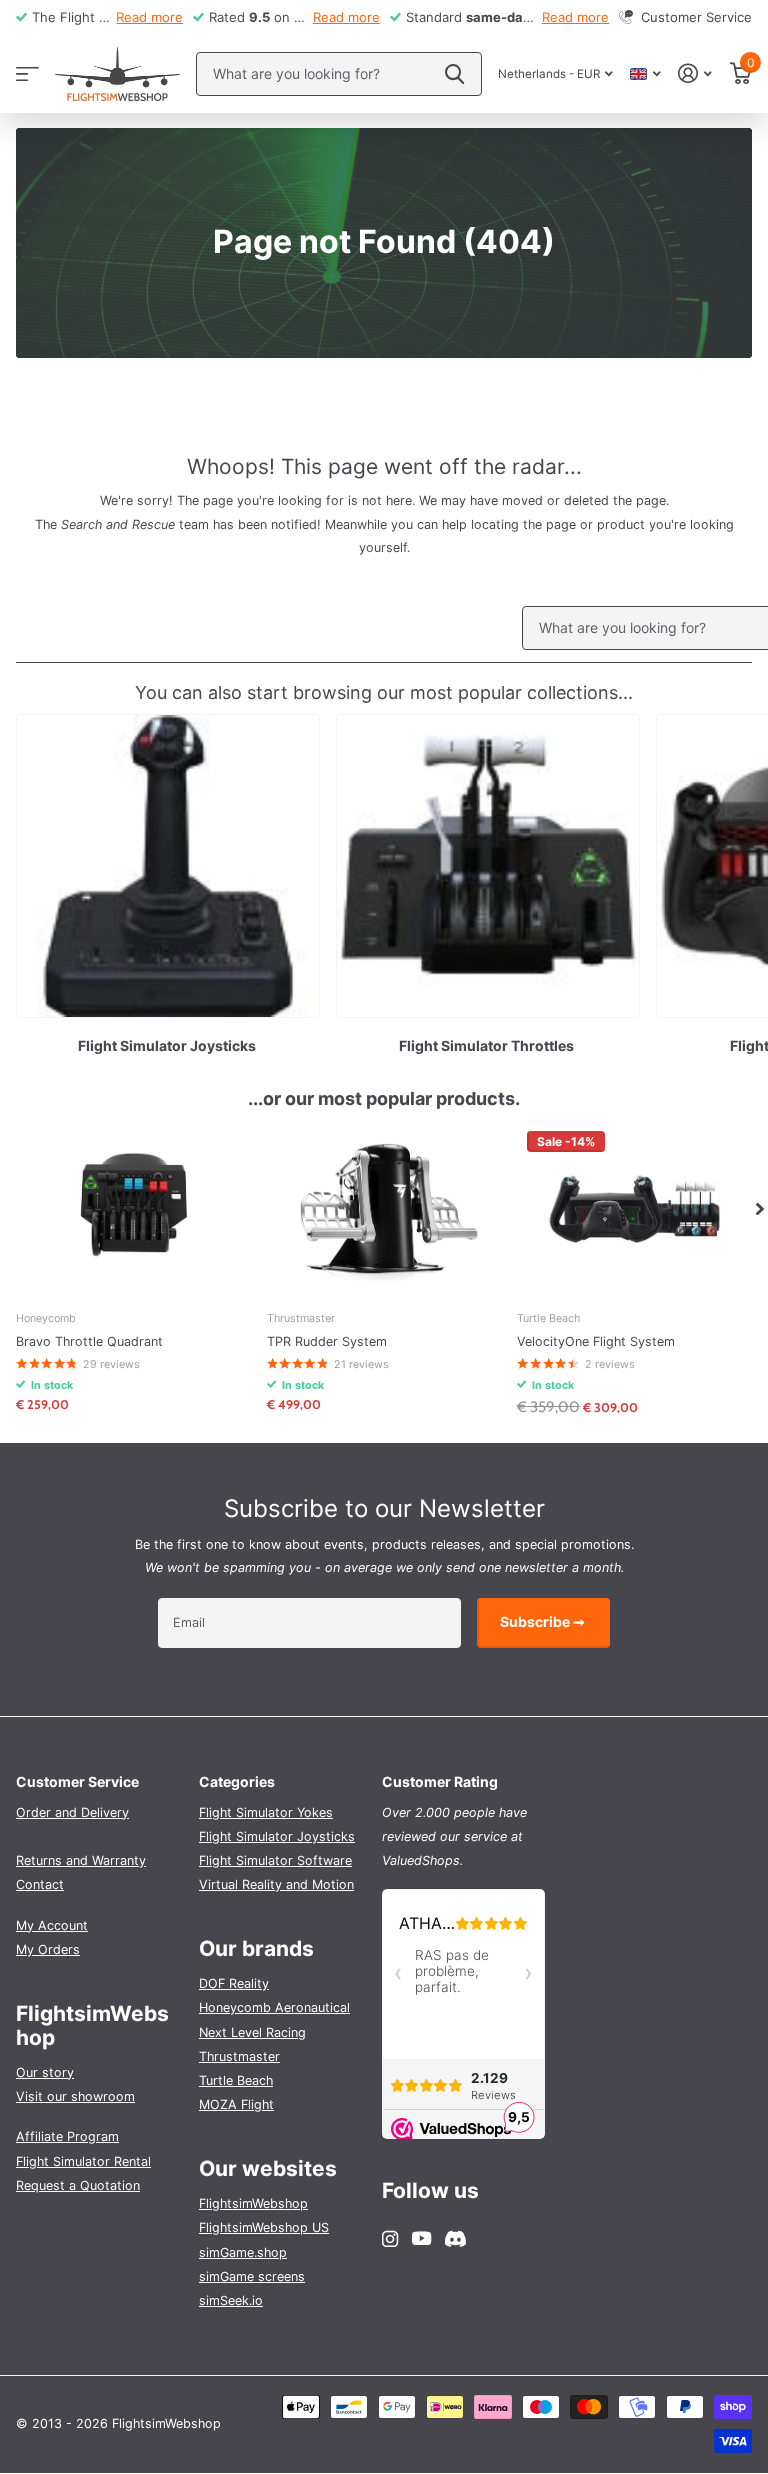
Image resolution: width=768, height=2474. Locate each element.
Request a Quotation (78, 2185)
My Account (52, 1925)
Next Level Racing (252, 2032)
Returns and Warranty (81, 1860)
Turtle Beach (236, 2080)
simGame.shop (243, 2252)
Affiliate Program (67, 2136)
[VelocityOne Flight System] (634, 1209)
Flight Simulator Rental (83, 2161)
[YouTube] (421, 2239)
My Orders (48, 1949)
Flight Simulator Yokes (266, 1812)
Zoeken (454, 74)
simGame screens (252, 2276)
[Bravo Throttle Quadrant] (133, 1209)
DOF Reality (234, 1983)
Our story (45, 2072)
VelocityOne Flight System (596, 1341)
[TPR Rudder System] (384, 1209)
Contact (40, 1884)
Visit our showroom (75, 2096)
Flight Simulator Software (275, 1860)
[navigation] (760, 1209)
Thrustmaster (239, 2056)
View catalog (27, 73)
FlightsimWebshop (253, 2203)
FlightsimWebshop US (264, 2227)
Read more (149, 17)
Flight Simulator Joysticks (277, 1836)
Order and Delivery (72, 1812)
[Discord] (455, 2239)
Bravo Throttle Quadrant (89, 1341)
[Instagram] (390, 2239)
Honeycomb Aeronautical (274, 2007)
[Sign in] (695, 73)
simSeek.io (231, 2300)
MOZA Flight (236, 2104)
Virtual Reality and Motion (276, 1884)
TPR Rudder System (327, 1341)
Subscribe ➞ (544, 1621)
